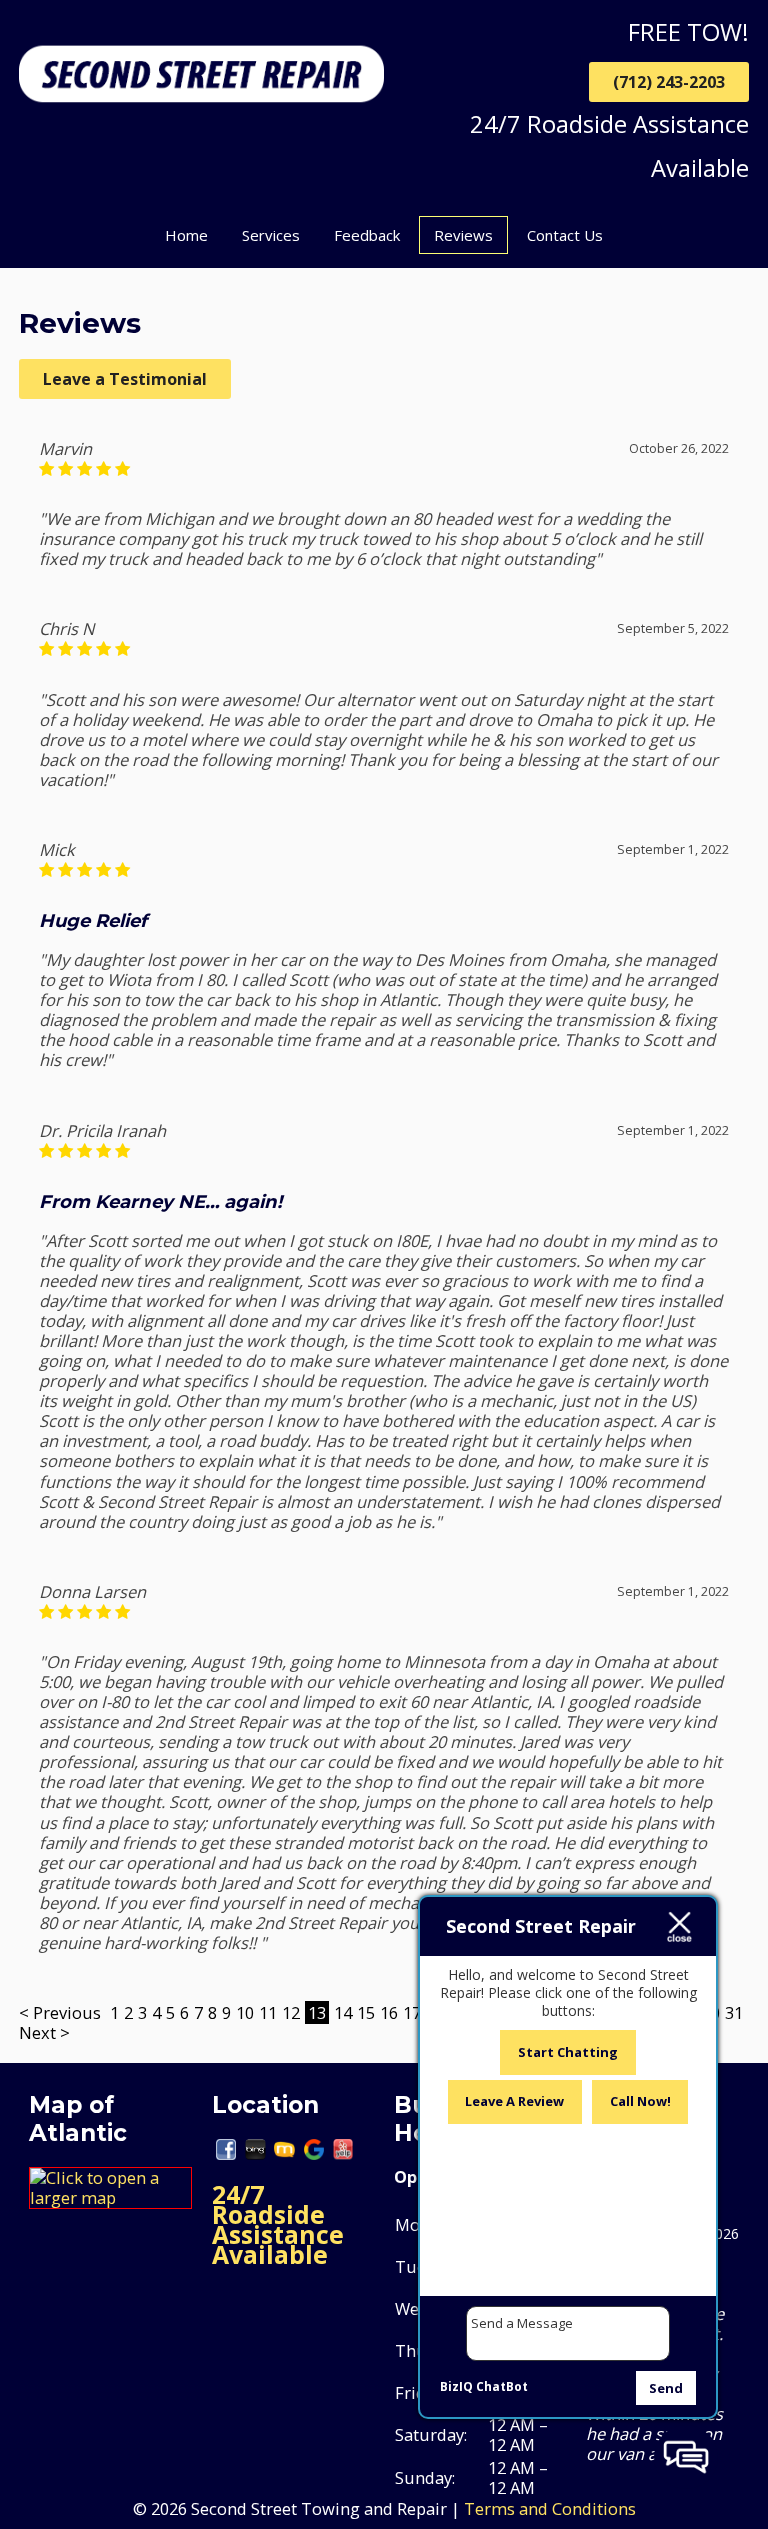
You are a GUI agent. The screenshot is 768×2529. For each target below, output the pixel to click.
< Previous (62, 2012)
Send (666, 2388)
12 (291, 2012)
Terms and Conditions (550, 2508)
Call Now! (640, 2101)
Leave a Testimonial (125, 379)
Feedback (367, 235)
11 (268, 2012)
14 (343, 2012)
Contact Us (565, 235)
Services (271, 235)
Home (186, 235)
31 (734, 2012)
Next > (44, 2032)
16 (389, 2012)
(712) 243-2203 (669, 82)
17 (412, 2012)
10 (245, 2012)
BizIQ (456, 2386)
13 (317, 2012)
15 (366, 2012)
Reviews (463, 235)
